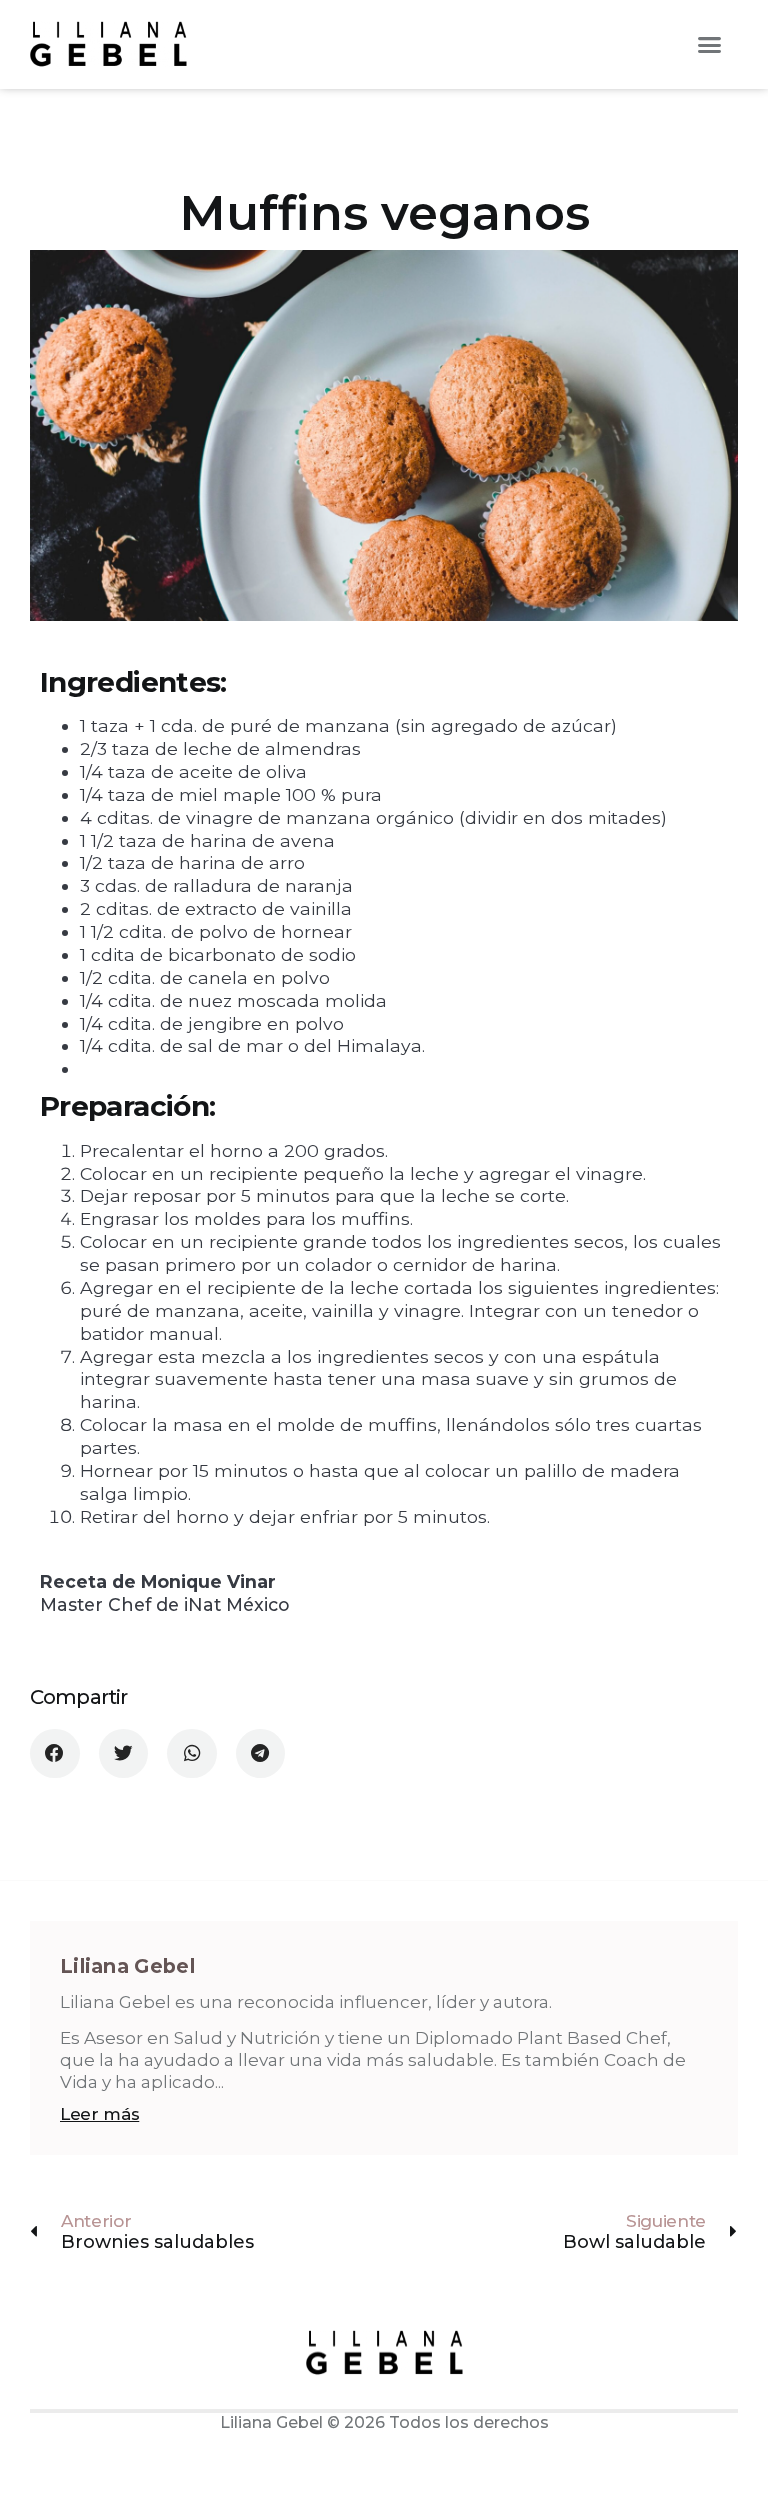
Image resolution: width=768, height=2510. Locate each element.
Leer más (99, 2114)
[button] (709, 45)
